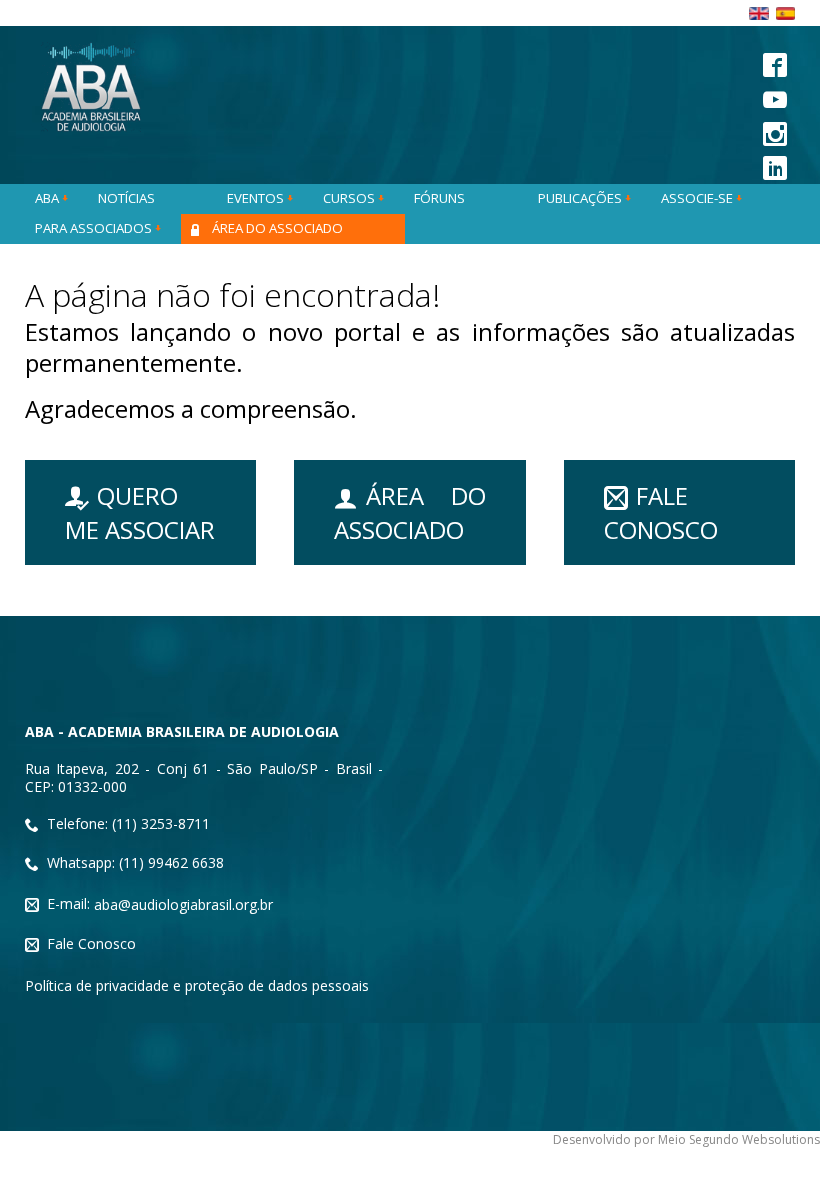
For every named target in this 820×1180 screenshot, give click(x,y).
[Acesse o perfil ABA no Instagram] (779, 131)
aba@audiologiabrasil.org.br (183, 904)
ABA (48, 198)
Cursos (350, 198)
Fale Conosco (91, 943)
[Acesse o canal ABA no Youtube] (779, 96)
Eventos (257, 198)
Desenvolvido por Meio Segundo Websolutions (686, 1139)
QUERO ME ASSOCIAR (140, 512)
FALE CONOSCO (661, 512)
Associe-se (698, 198)
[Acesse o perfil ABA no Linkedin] (779, 165)
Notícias (126, 198)
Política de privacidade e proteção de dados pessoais (197, 985)
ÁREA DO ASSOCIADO (409, 512)
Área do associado (277, 228)
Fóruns (439, 198)
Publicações (581, 198)
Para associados (95, 228)
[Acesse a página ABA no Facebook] (779, 62)
